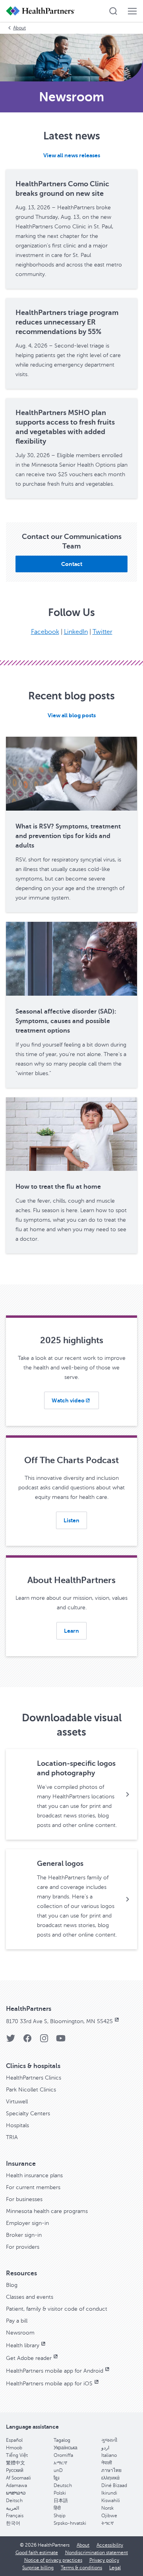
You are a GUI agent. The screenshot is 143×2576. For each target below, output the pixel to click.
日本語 (61, 2501)
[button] (113, 11)
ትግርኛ (107, 2523)
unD (58, 2470)
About (19, 28)
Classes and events (30, 2297)
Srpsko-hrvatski (70, 2523)
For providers (23, 2247)
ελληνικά (110, 2478)
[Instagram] (44, 2041)
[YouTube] (61, 2041)
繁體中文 (15, 2463)
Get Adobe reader (29, 2358)
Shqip (60, 2516)
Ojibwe (109, 2516)
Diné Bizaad (114, 2485)
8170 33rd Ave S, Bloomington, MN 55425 (59, 2021)
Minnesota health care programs (47, 2211)
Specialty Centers (28, 2114)
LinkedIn (76, 632)
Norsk (107, 2508)
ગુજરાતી (109, 2440)
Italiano (109, 2455)
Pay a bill (17, 2321)
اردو (105, 2448)
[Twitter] (11, 2041)
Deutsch (63, 2485)
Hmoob (14, 2448)
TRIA (12, 2137)
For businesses (24, 2199)
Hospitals (17, 2125)
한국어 (13, 2523)
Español (14, 2440)
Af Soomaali (18, 2478)
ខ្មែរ (56, 2478)
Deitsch (14, 2501)
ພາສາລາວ (16, 2493)
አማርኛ (60, 2463)
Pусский (15, 2470)
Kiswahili (111, 2501)
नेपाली (107, 2463)
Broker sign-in (24, 2235)
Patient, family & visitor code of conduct (57, 2309)
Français (15, 2516)
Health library (23, 2345)
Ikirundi (109, 2493)
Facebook (45, 632)
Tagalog (62, 2440)
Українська (66, 2448)
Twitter (102, 632)
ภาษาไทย (111, 2470)
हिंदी (57, 2508)
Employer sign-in (27, 2223)
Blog (12, 2285)
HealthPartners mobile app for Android (55, 2371)
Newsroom (20, 2333)
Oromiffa (63, 2455)
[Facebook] (27, 2041)
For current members (33, 2187)
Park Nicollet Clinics (31, 2090)
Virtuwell (17, 2102)
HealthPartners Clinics (34, 2078)
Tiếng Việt (17, 2455)
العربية (13, 2508)
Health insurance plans (34, 2175)
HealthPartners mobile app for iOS (49, 2384)
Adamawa (16, 2485)
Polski (60, 2493)
